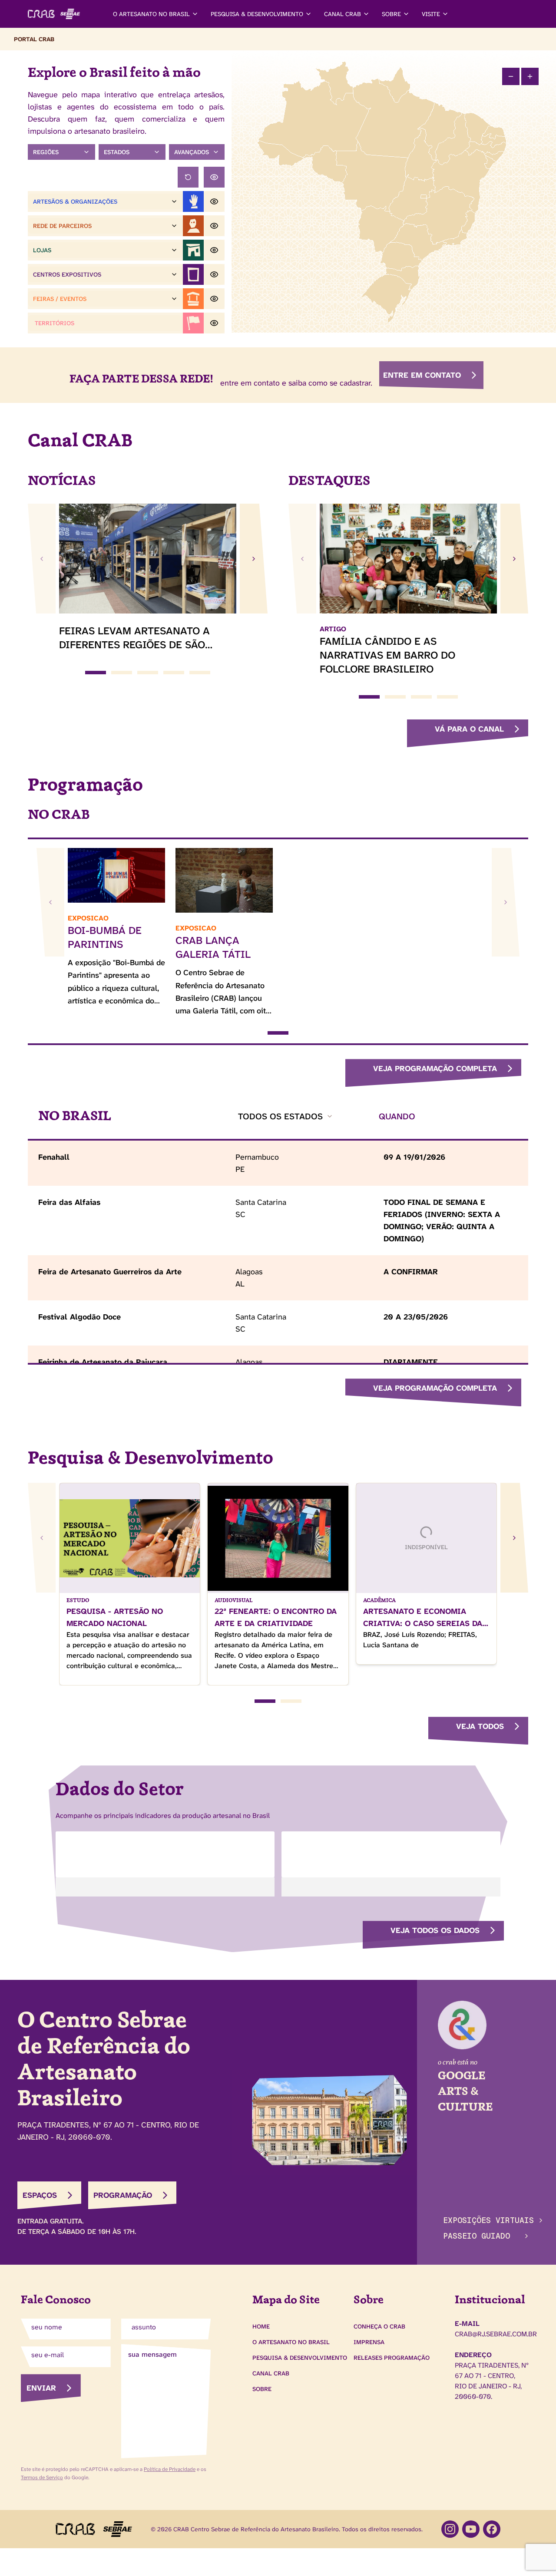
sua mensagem (152, 2354)
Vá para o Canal (469, 729)
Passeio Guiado (477, 2236)
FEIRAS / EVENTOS (60, 299)
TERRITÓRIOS (55, 323)
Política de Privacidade (170, 2469)
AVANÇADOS (192, 152)
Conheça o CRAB (379, 2326)
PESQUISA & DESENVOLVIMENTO (257, 14)
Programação (123, 2195)
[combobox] (286, 1116)
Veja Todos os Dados (435, 1930)
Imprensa (369, 2342)
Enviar (41, 2388)
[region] (394, 191)
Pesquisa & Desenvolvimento (300, 2358)
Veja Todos (480, 1726)
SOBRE (391, 14)
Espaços (40, 2195)
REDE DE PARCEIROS (62, 226)
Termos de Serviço (42, 2477)
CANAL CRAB (343, 14)
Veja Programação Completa (435, 1069)
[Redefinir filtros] (188, 177)
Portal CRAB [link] (34, 39)
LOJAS (42, 250)
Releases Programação (392, 2358)
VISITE (431, 14)
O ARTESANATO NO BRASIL (151, 14)
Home (261, 2326)
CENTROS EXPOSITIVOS (67, 274)
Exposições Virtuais (488, 2220)
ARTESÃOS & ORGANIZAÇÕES (75, 201)
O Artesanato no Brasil (291, 2342)
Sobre (262, 2389)
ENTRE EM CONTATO (422, 375)
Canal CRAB (271, 2373)
